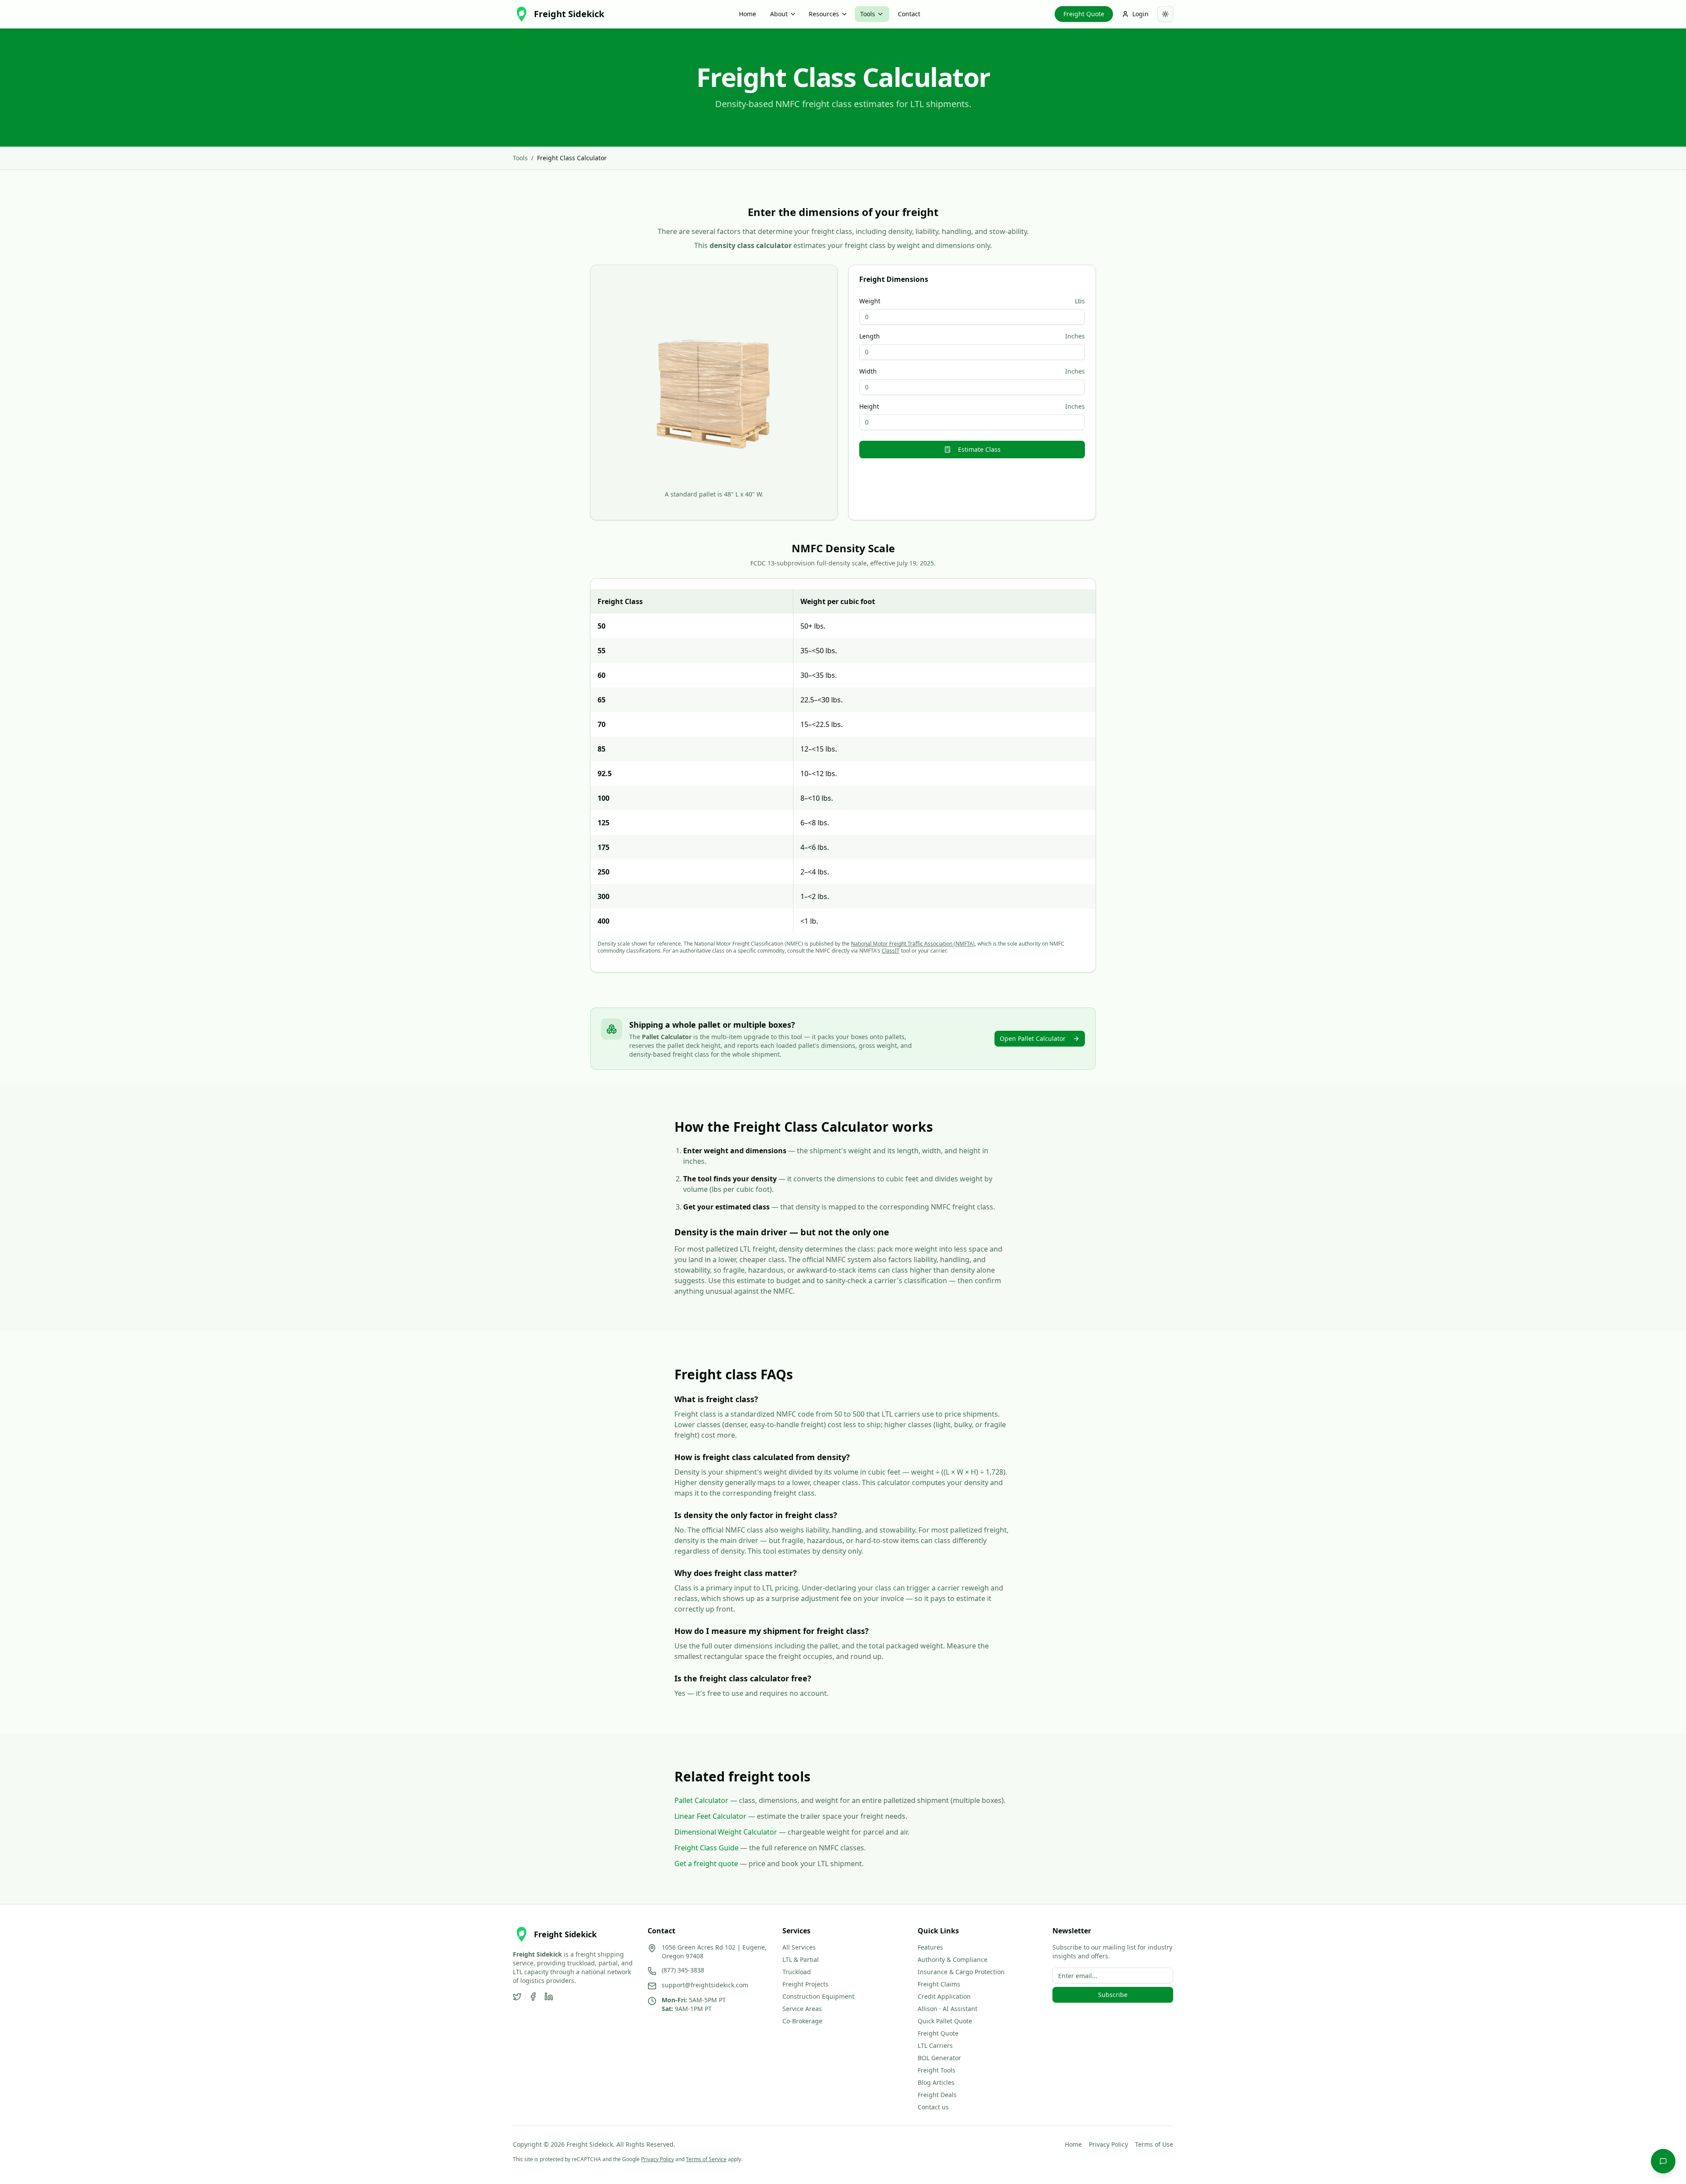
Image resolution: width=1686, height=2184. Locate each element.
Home (748, 14)
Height (869, 407)
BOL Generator (939, 2058)
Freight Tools (937, 2070)
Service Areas (802, 2009)
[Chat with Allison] (1663, 2161)
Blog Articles (936, 2082)
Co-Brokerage (802, 2021)
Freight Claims (939, 1984)
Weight (870, 301)
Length (870, 336)
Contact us (933, 2107)
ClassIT (891, 951)
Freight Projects (805, 1984)
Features (930, 1947)
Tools (868, 14)
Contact (909, 14)
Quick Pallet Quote (945, 2021)
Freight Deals (937, 2095)
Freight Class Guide (706, 1848)
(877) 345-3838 (683, 1970)
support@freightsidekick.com (705, 1985)
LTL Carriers (935, 2045)
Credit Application (944, 1996)
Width (868, 371)
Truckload (797, 1972)
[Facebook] (533, 1997)
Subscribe (1113, 1995)
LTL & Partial (801, 1959)
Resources (824, 14)
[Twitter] (517, 1997)
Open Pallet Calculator (1033, 1038)
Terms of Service (706, 2159)
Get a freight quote (706, 1864)
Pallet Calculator (701, 1800)
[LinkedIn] (549, 1997)
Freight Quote (1084, 14)
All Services (799, 1947)
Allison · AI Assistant (947, 2009)
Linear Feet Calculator (710, 1816)
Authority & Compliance (953, 1959)
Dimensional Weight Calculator (726, 1832)
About (779, 14)
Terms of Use (1154, 2144)
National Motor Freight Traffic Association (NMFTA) (913, 944)
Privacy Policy (1108, 2144)
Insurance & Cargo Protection (961, 1972)
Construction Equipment (818, 1996)
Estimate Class (979, 449)
